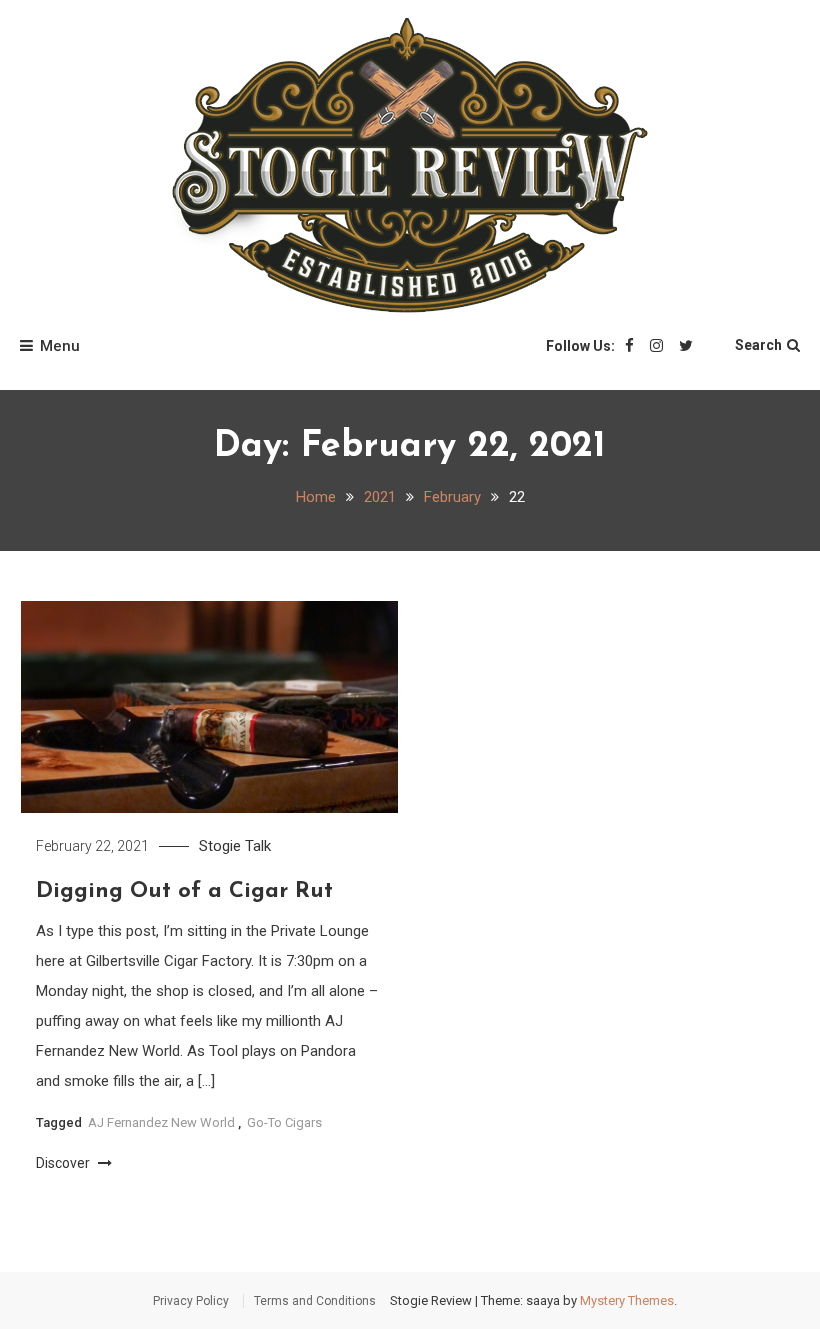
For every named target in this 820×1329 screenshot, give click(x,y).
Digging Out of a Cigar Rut (184, 891)
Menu (60, 346)
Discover (64, 1163)
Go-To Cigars (284, 1122)
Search (758, 345)
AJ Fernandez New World (161, 1122)
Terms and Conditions (315, 1301)
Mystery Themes (627, 1300)
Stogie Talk (235, 846)
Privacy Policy (191, 1301)
